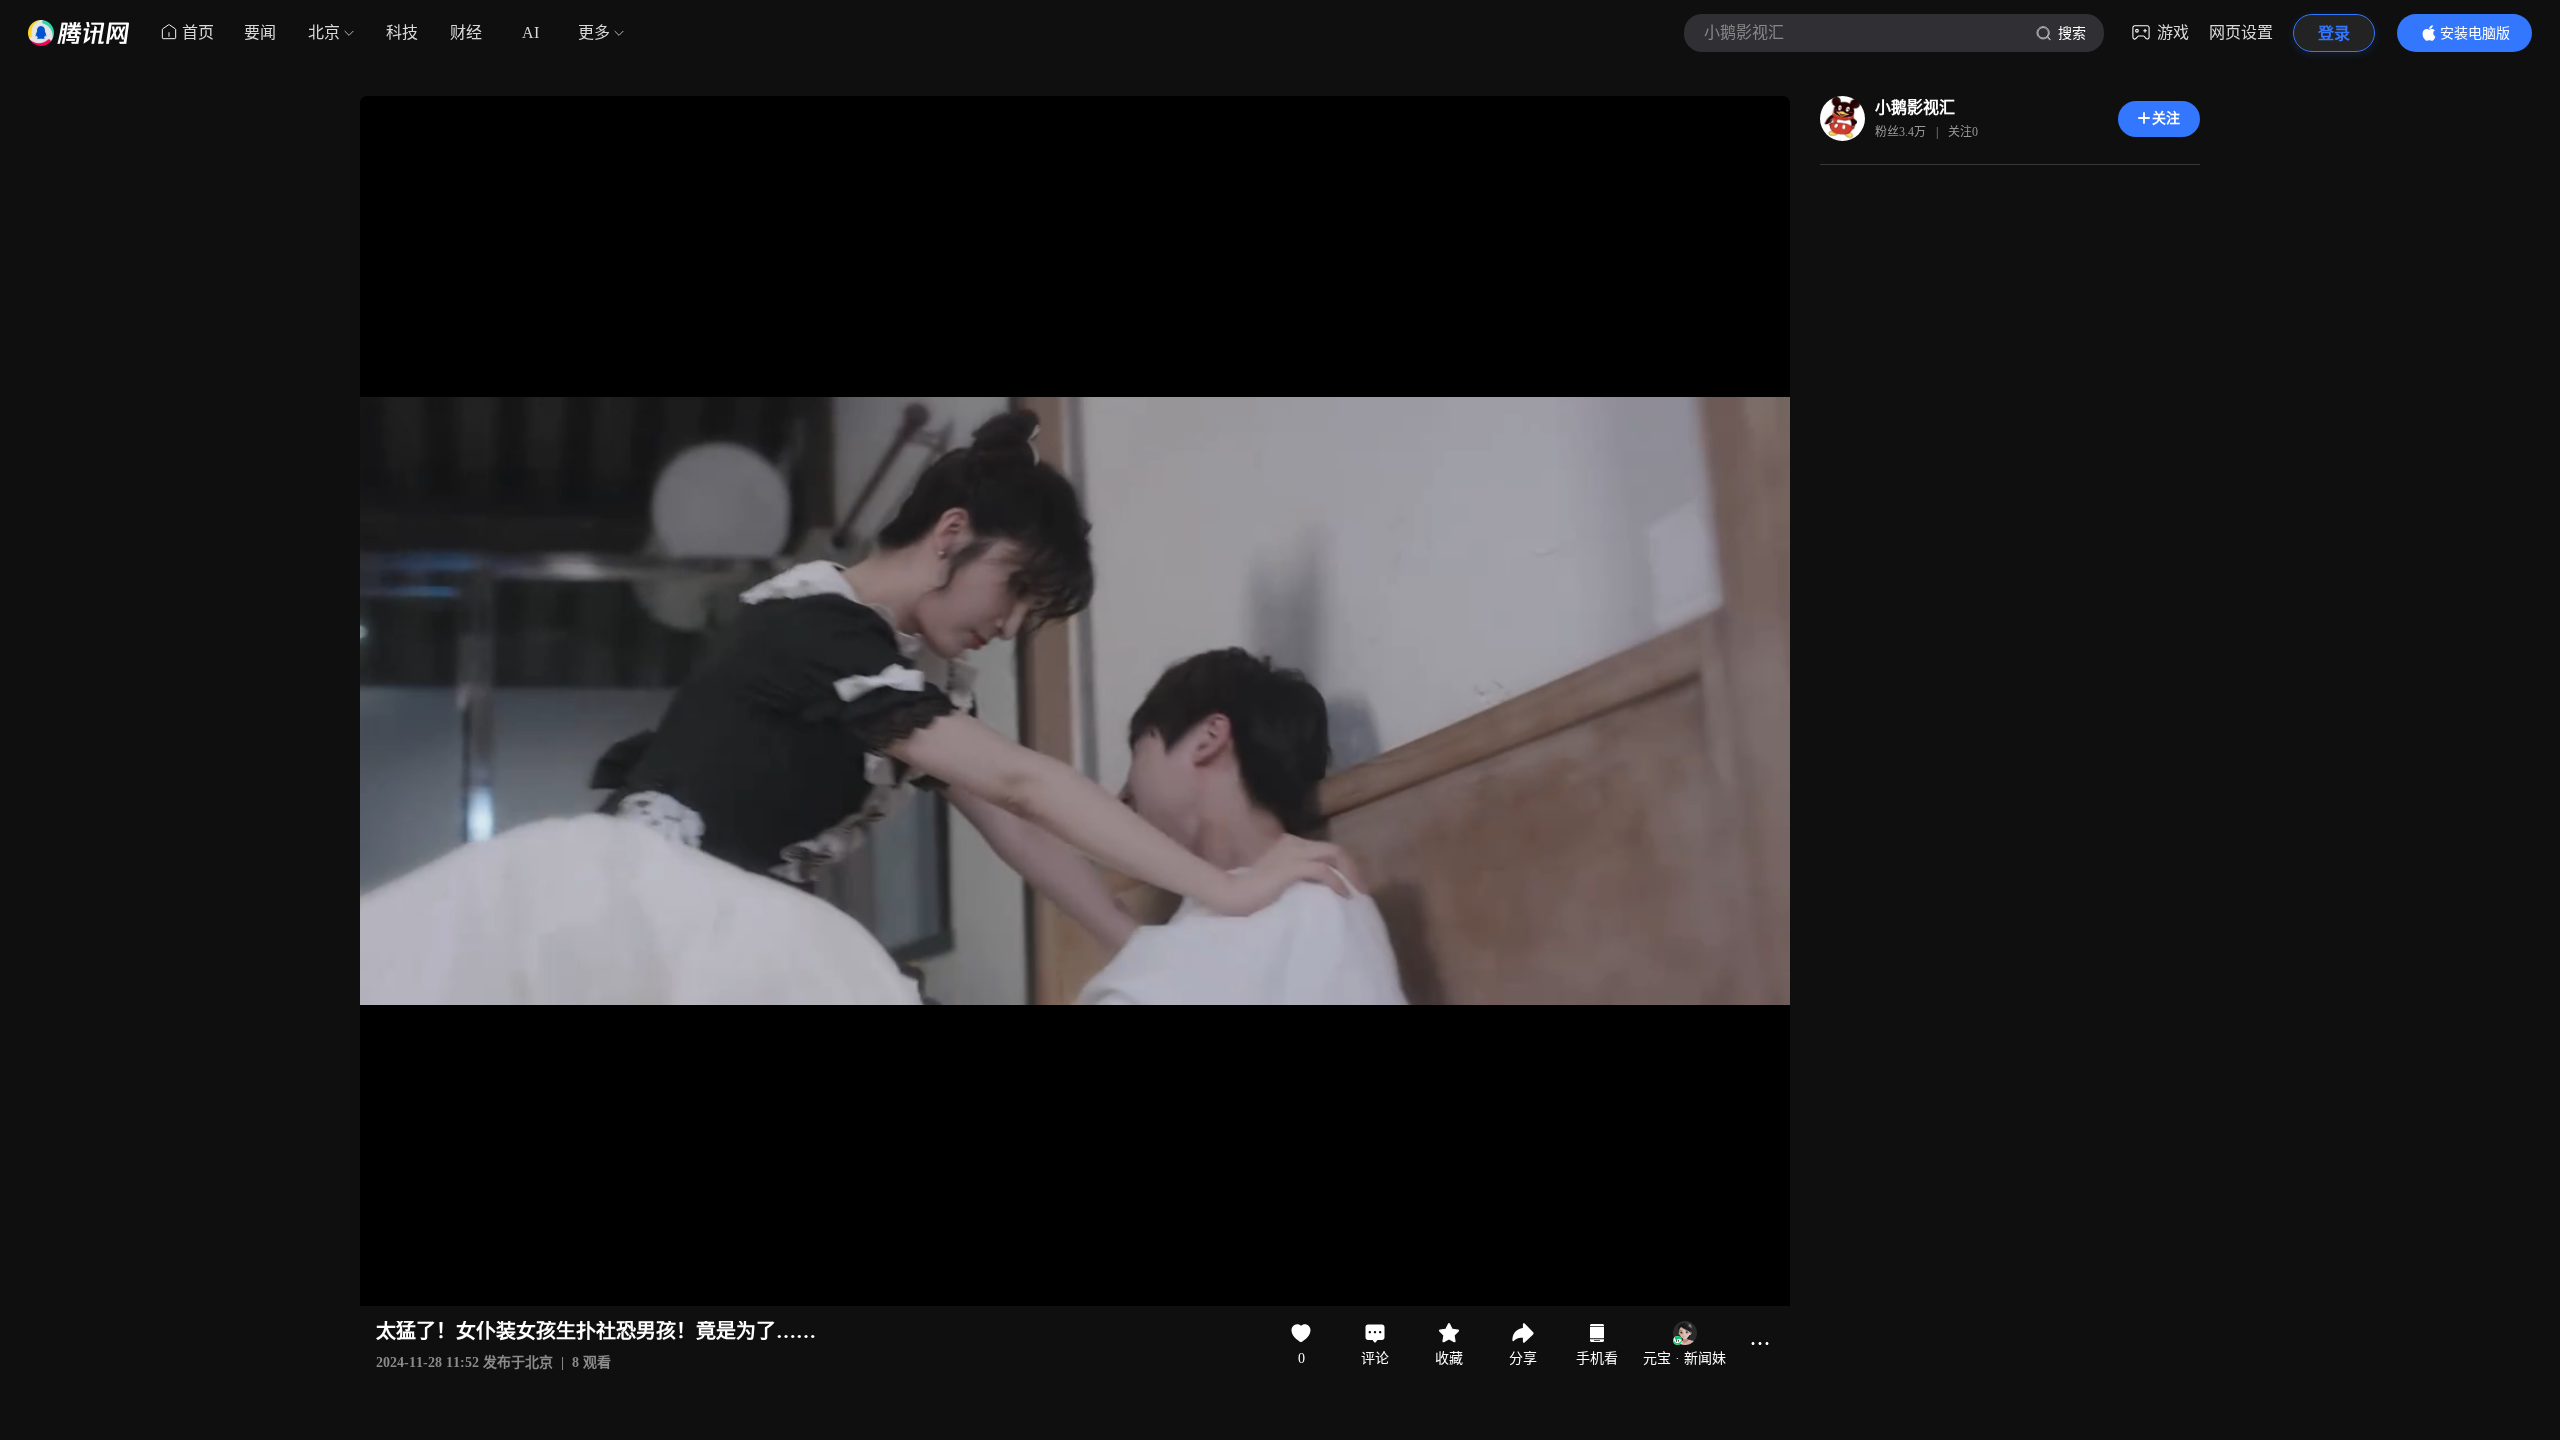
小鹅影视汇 (1915, 107)
